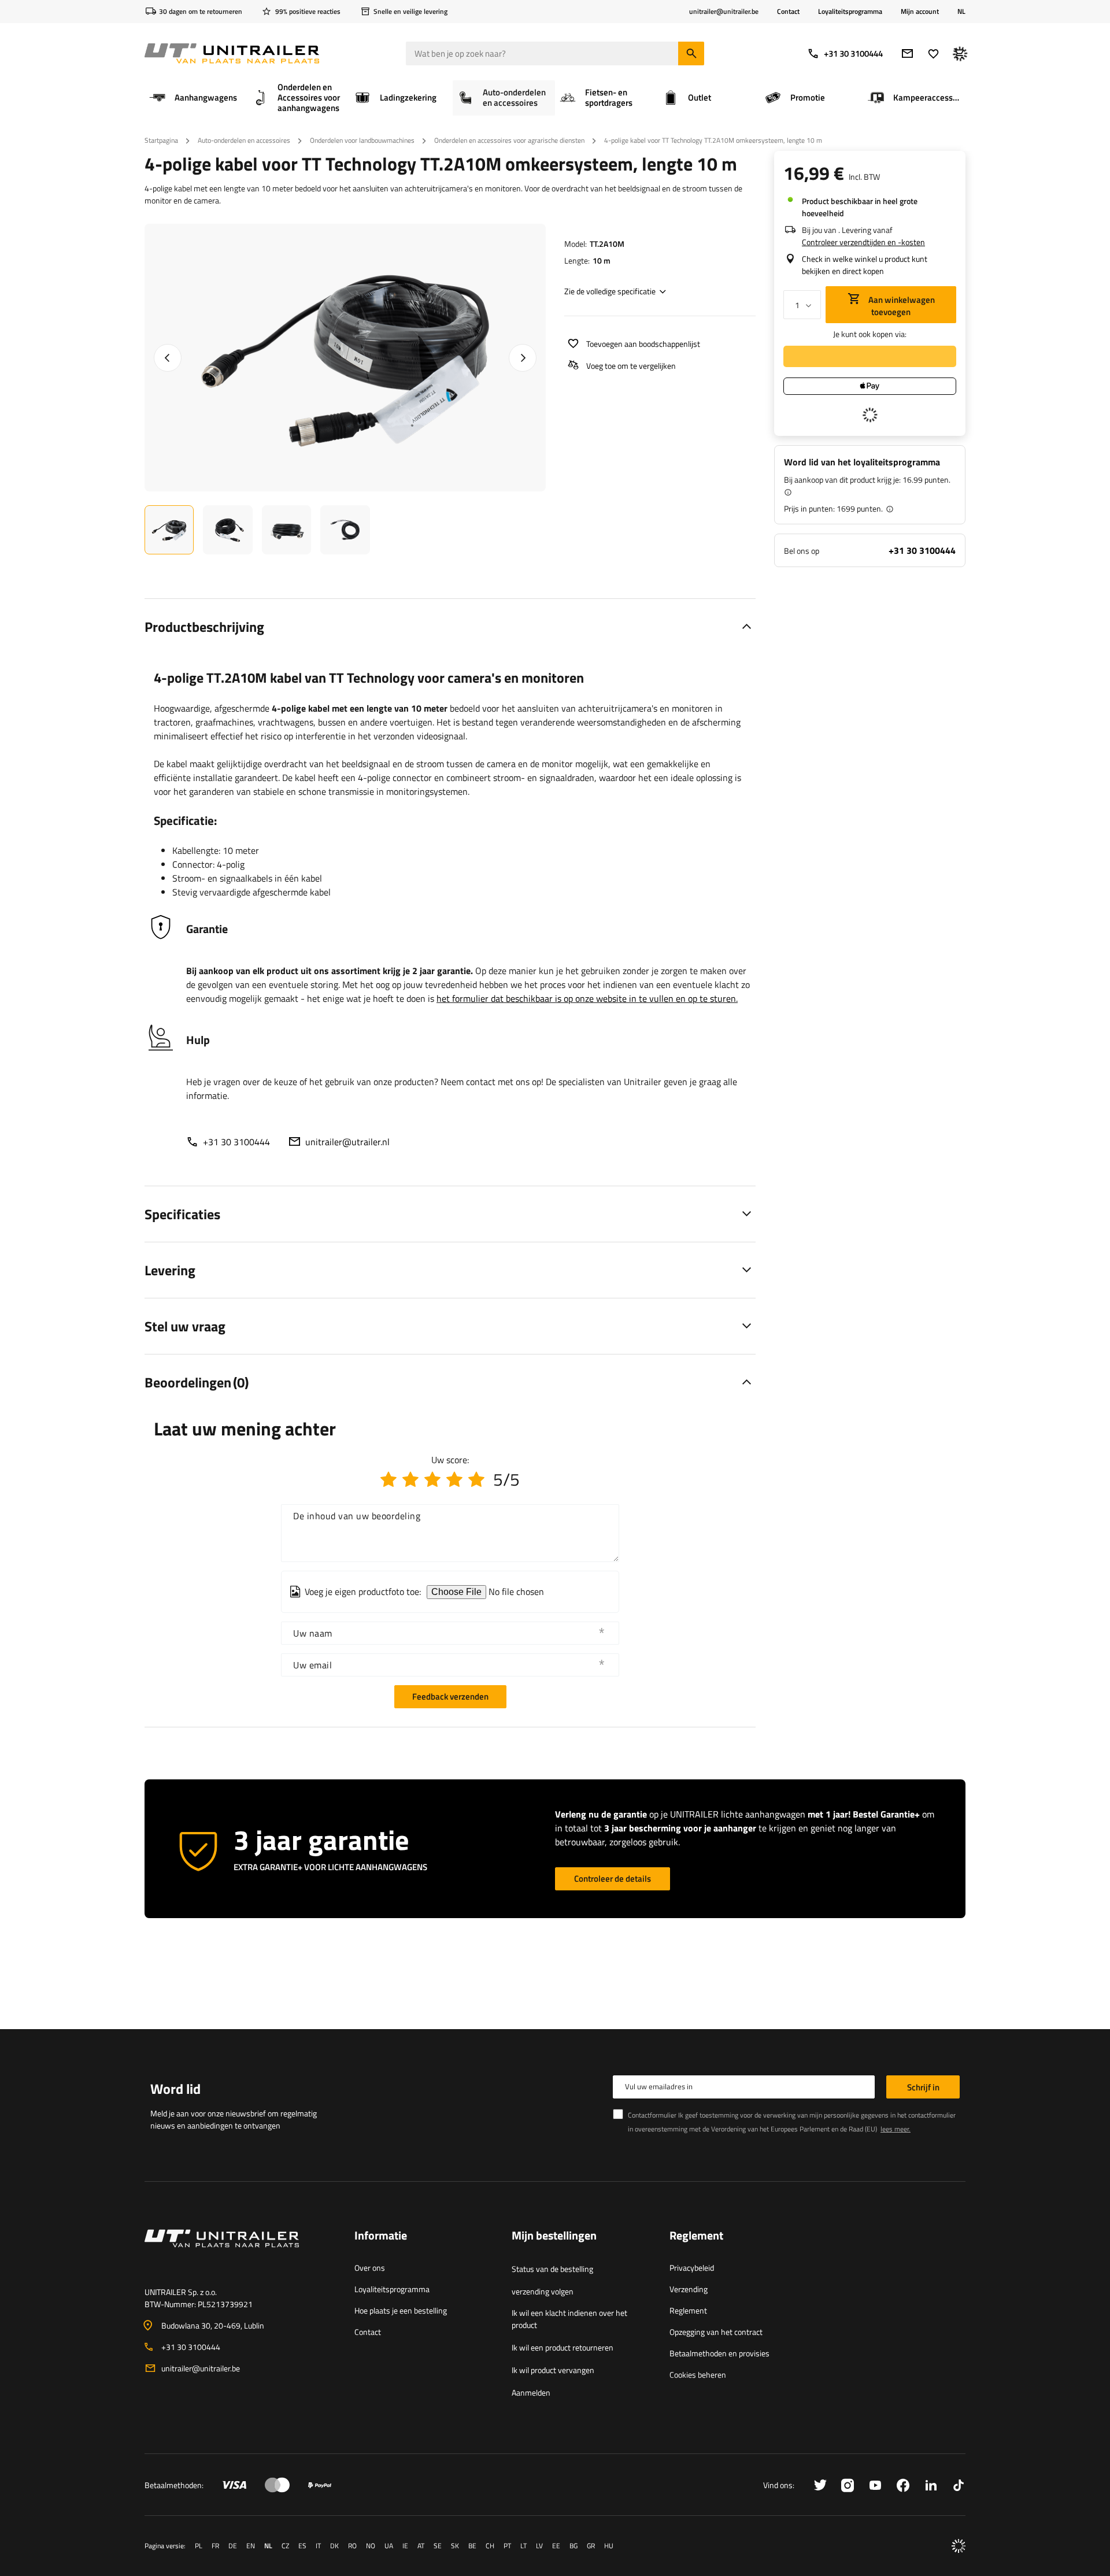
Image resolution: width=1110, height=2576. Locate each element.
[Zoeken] (691, 53)
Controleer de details (613, 1879)
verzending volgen (543, 2291)
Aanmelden (531, 2392)
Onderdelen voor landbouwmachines (362, 140)
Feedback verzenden (450, 1696)
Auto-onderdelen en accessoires (244, 140)
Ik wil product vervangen (553, 2370)
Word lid (175, 2089)
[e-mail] (907, 53)
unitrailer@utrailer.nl (347, 1142)
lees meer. (896, 2129)
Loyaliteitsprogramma (850, 11)
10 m (602, 260)
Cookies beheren (698, 2375)
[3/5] (432, 1479)
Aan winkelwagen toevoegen (901, 306)
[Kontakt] (240, 2252)
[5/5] (476, 1479)
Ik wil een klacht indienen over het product (569, 2319)
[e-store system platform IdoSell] (959, 2546)
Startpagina (161, 140)
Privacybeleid (692, 2268)
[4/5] (454, 1479)
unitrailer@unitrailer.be (201, 2368)
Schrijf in (923, 2087)
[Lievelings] (933, 53)
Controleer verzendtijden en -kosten (863, 242)
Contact (788, 11)
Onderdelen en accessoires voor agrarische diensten (509, 140)
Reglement (688, 2310)
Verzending (689, 2289)
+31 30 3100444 (853, 53)
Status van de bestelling (552, 2269)
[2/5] (410, 1479)
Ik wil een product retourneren (563, 2347)
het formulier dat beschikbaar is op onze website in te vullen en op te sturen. (587, 998)
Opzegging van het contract (716, 2332)
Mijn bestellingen (554, 2236)
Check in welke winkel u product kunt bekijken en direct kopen (865, 265)
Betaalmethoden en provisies (719, 2353)
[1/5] (388, 1479)
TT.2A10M (607, 244)
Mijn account (920, 12)
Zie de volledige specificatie (610, 291)
